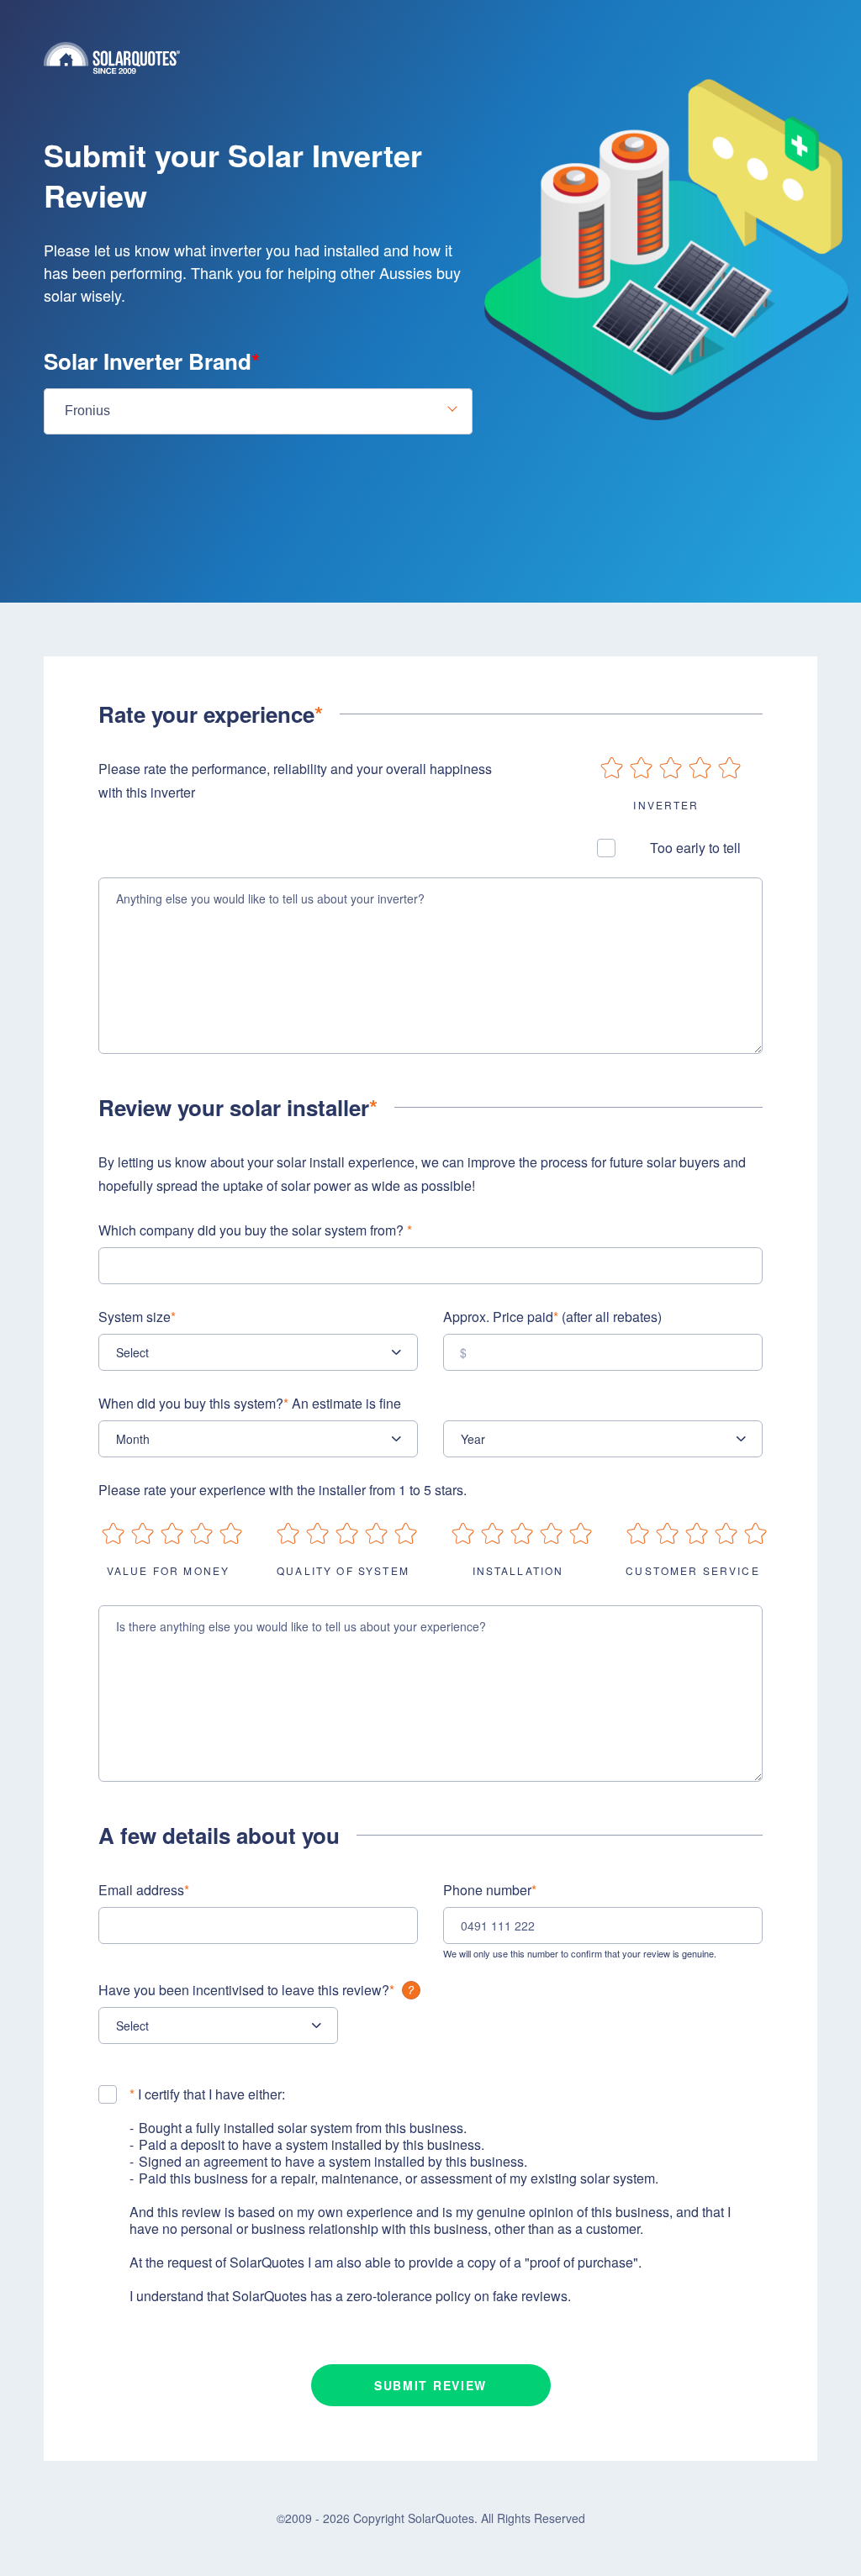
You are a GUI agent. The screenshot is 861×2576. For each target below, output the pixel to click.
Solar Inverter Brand (152, 361)
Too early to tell (695, 848)
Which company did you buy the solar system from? (255, 1230)
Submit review (430, 2385)
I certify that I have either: (207, 2094)
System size (137, 1317)
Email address (144, 1890)
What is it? (411, 1990)
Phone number (490, 1890)
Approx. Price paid (552, 1317)
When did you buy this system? (250, 1403)
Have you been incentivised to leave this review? (246, 1990)
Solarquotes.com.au (430, 58)
